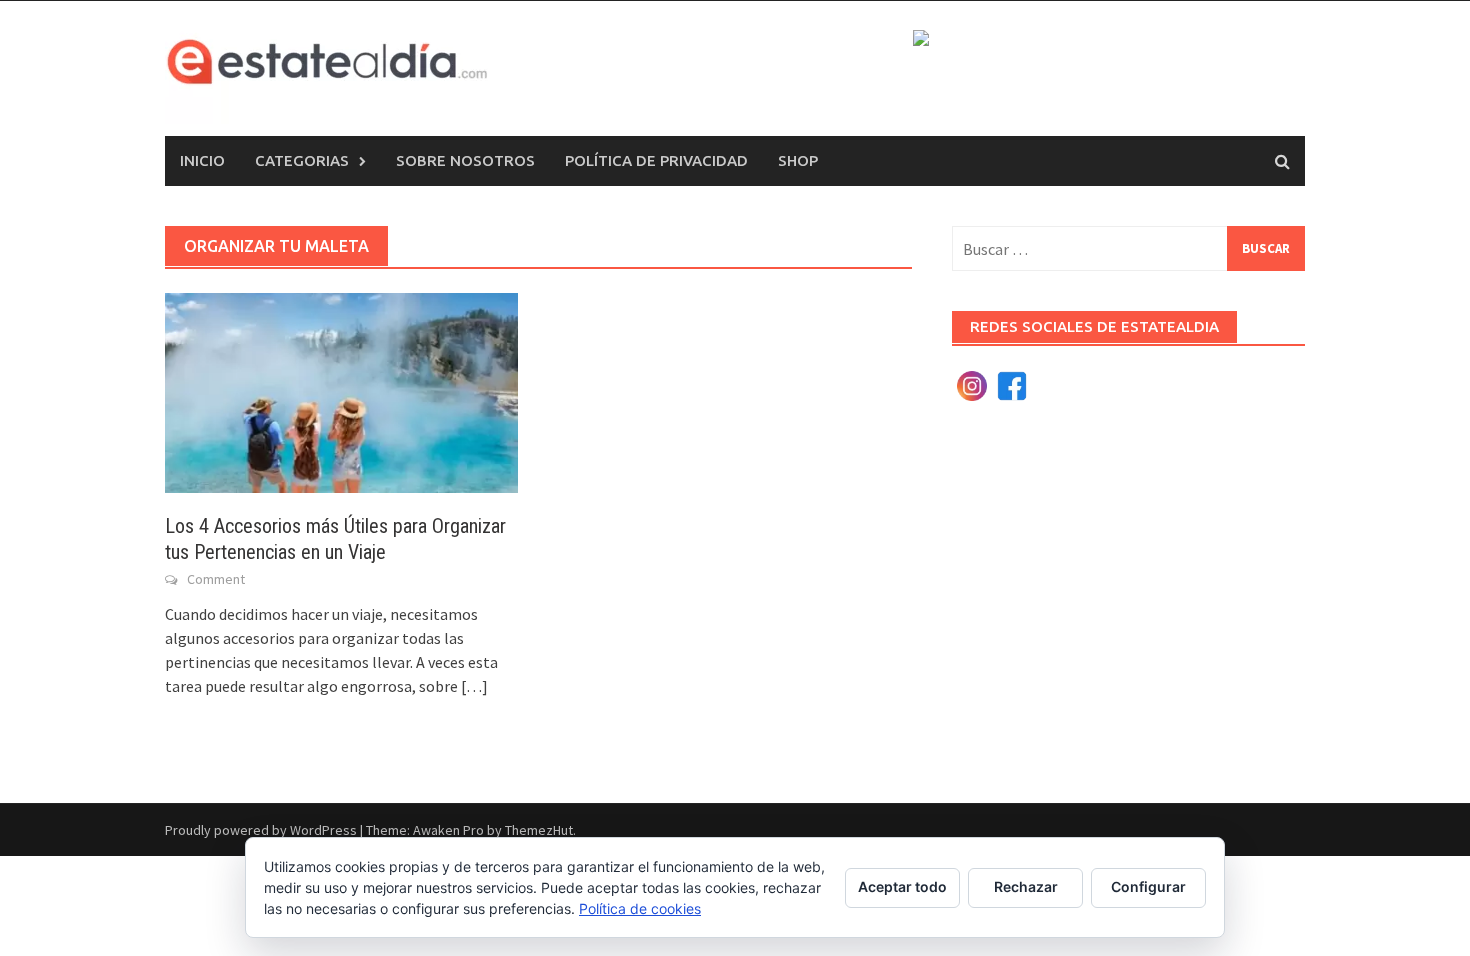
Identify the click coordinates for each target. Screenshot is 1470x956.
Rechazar (1026, 886)
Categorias (302, 160)
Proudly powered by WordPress (261, 830)
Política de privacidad (656, 160)
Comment (216, 579)
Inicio (202, 160)
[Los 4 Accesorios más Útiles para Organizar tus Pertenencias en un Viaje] (341, 391)
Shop (798, 160)
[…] (473, 686)
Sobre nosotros (465, 160)
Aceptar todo (902, 886)
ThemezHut (539, 830)
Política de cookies (640, 908)
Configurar (1148, 886)
